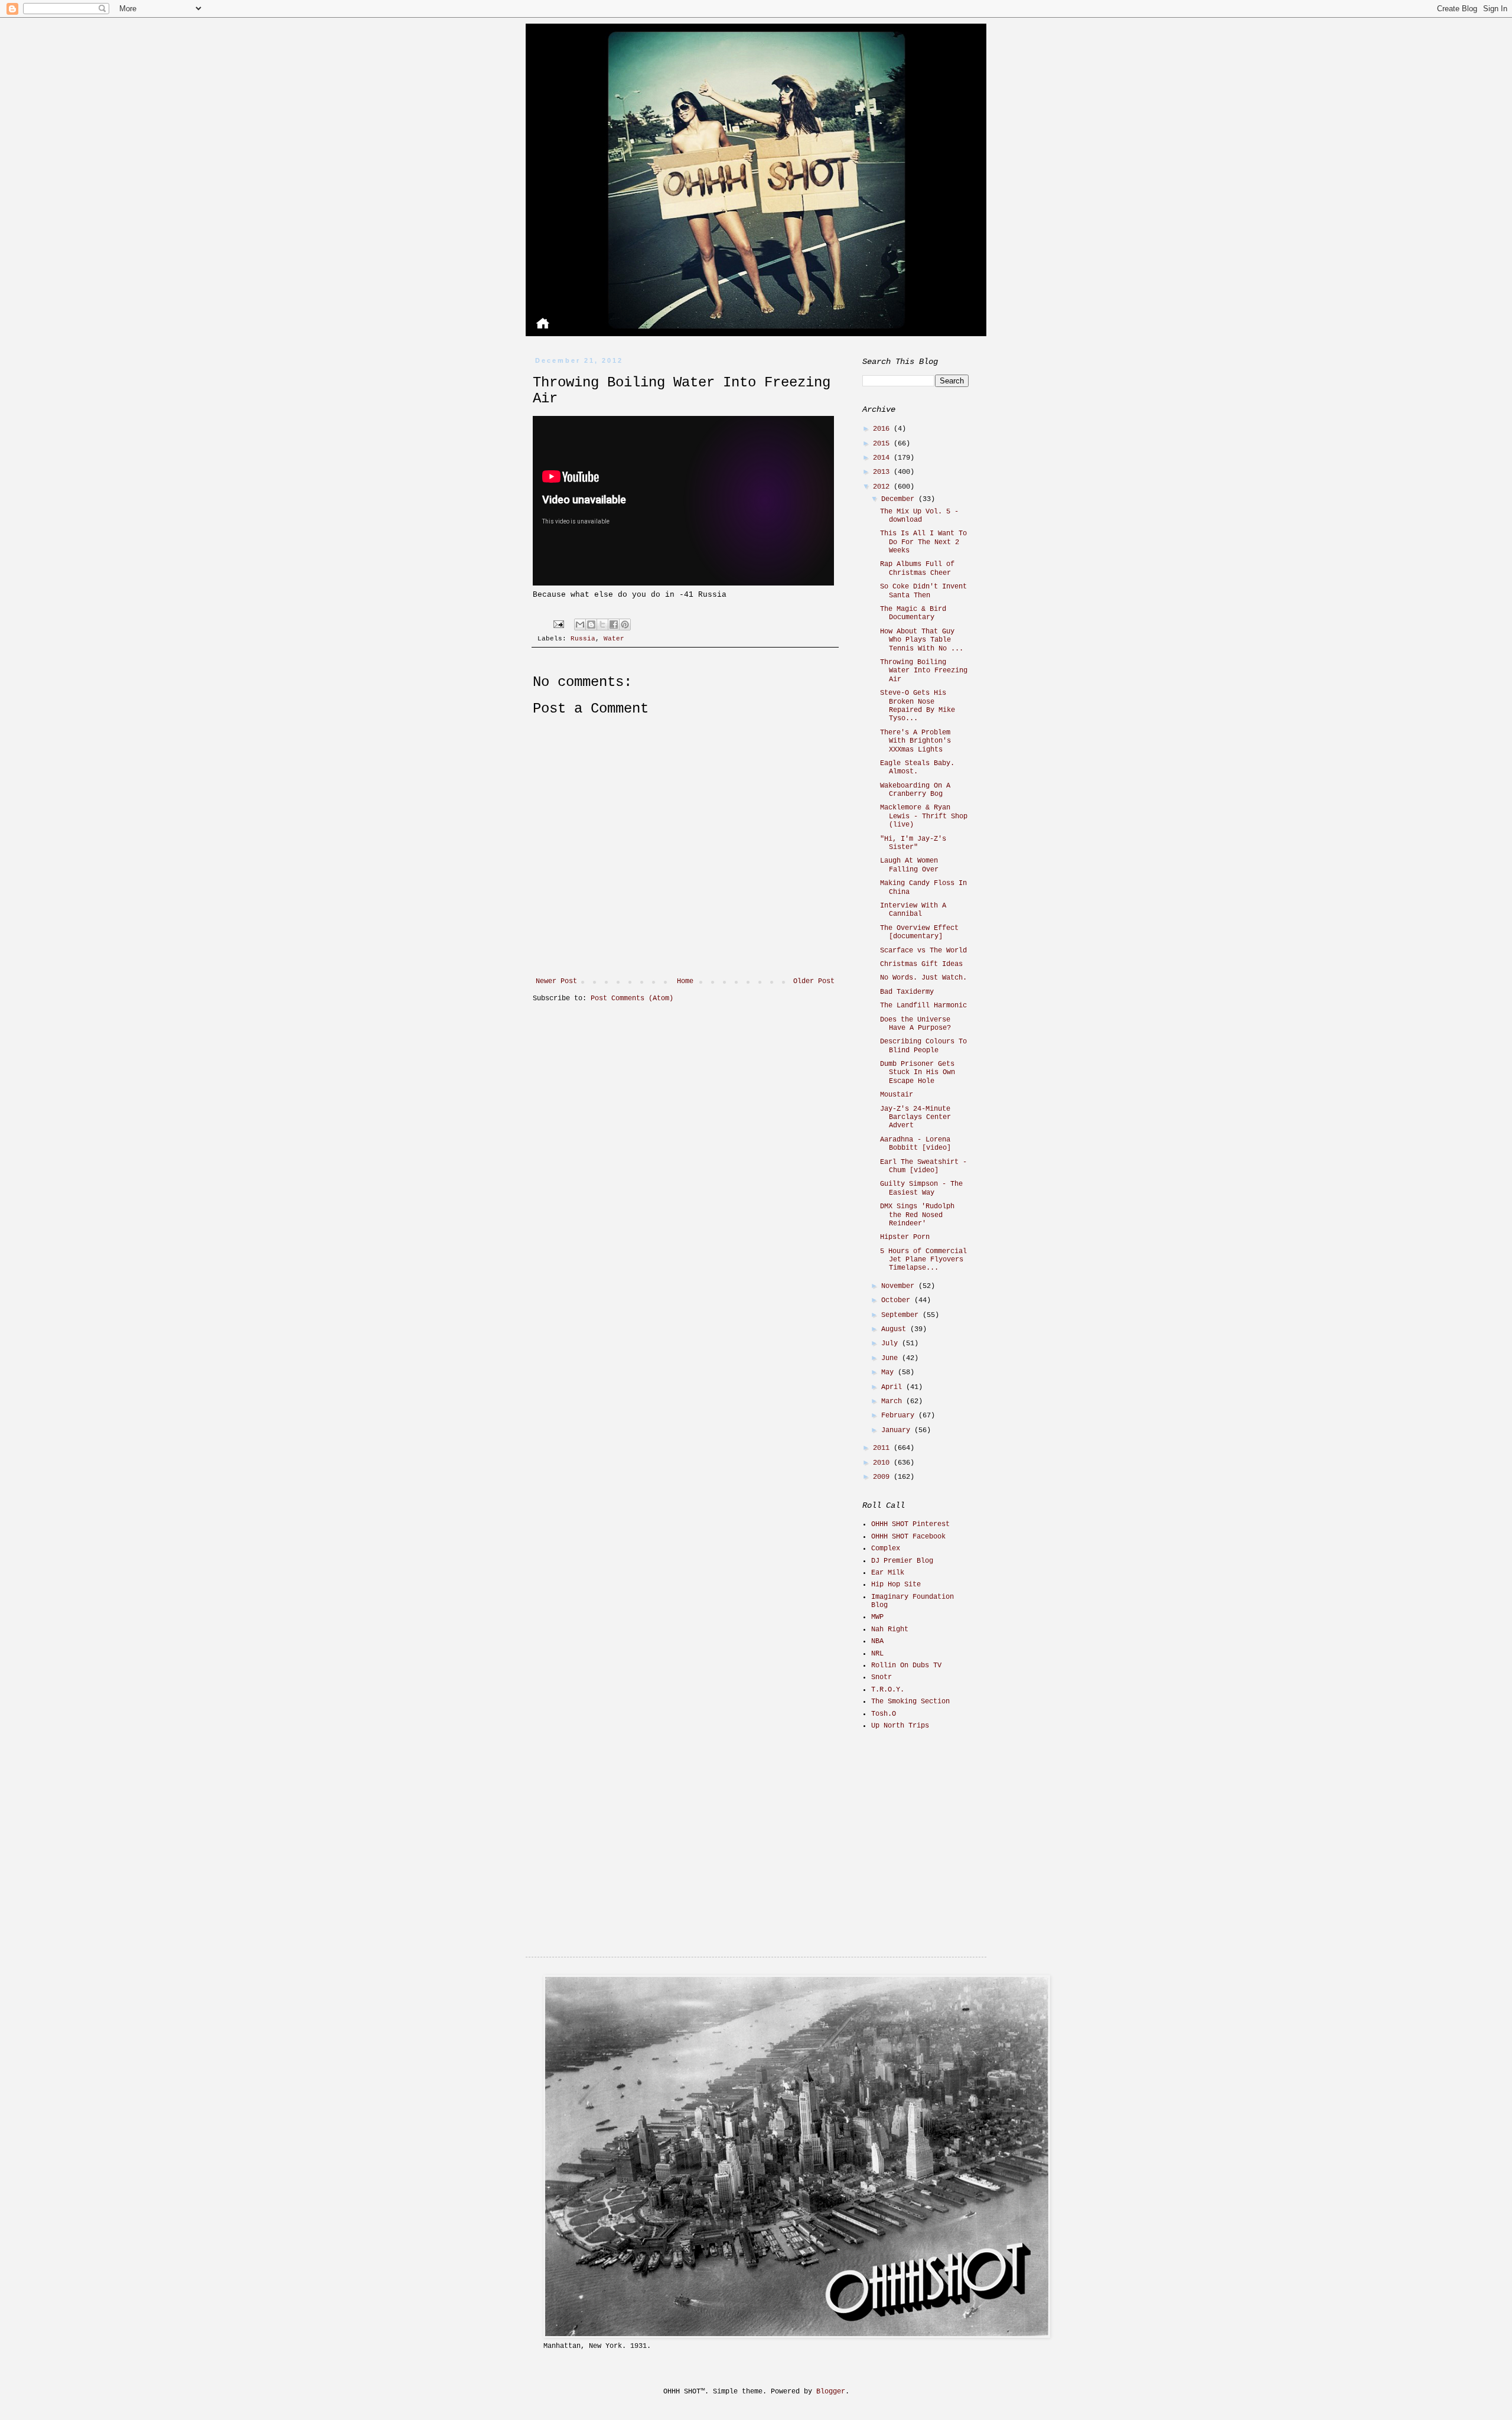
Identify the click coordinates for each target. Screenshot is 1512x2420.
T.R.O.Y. (888, 1690)
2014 (883, 458)
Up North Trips (900, 1726)
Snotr (882, 1677)
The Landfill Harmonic (923, 1006)
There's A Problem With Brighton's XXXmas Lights (915, 741)
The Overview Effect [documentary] (919, 932)
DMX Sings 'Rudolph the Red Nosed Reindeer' (917, 1215)
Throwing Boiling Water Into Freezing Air (924, 671)
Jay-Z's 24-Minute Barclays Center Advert (915, 1118)
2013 (883, 472)
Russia (583, 639)
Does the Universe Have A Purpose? (915, 1024)
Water (614, 639)
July (892, 1344)
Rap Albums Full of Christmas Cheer (917, 568)
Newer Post (556, 981)
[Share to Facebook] (614, 624)
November (900, 1286)
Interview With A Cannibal (913, 910)
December (900, 499)
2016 (883, 429)
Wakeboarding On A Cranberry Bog (915, 790)
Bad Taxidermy (907, 992)
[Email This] (580, 624)
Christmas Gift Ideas (921, 964)
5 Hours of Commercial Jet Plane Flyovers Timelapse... (923, 1260)
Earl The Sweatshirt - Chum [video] (923, 1166)
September (902, 1315)
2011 (883, 1448)
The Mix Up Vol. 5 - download (919, 516)
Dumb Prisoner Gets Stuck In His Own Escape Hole (918, 1073)
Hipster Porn (905, 1237)
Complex (886, 1549)
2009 (883, 1477)
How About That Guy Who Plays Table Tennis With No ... (922, 640)
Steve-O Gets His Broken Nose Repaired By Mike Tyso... (918, 706)
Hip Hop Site (896, 1585)
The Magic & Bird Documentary (913, 613)
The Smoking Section (910, 1702)
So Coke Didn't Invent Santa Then (923, 591)
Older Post (814, 981)
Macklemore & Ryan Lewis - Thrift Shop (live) (924, 816)
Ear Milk (888, 1573)
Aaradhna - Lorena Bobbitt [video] (915, 1144)
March (894, 1401)
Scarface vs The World (923, 951)
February (900, 1416)
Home (685, 981)
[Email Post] (559, 624)
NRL (877, 1654)
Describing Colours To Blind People (923, 1046)
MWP (877, 1617)
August (896, 1329)
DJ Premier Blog (902, 1561)
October (898, 1300)
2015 (883, 444)
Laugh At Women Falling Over (909, 865)
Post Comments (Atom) (632, 998)
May (889, 1372)
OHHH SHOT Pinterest (910, 1524)
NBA (877, 1641)
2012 (883, 487)
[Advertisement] (936, 1823)
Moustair (897, 1095)
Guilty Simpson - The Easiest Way (921, 1188)
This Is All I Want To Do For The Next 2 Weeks (923, 542)
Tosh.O (884, 1714)
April (894, 1387)
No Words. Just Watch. (923, 978)
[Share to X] (602, 624)
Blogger (831, 2392)
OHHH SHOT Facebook (908, 1537)
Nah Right (890, 1629)
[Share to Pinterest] (625, 624)
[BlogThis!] (591, 624)
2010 (883, 1463)
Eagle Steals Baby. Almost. (917, 767)
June (892, 1358)
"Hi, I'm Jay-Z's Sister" (913, 843)
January (898, 1430)
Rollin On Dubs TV (906, 1666)
